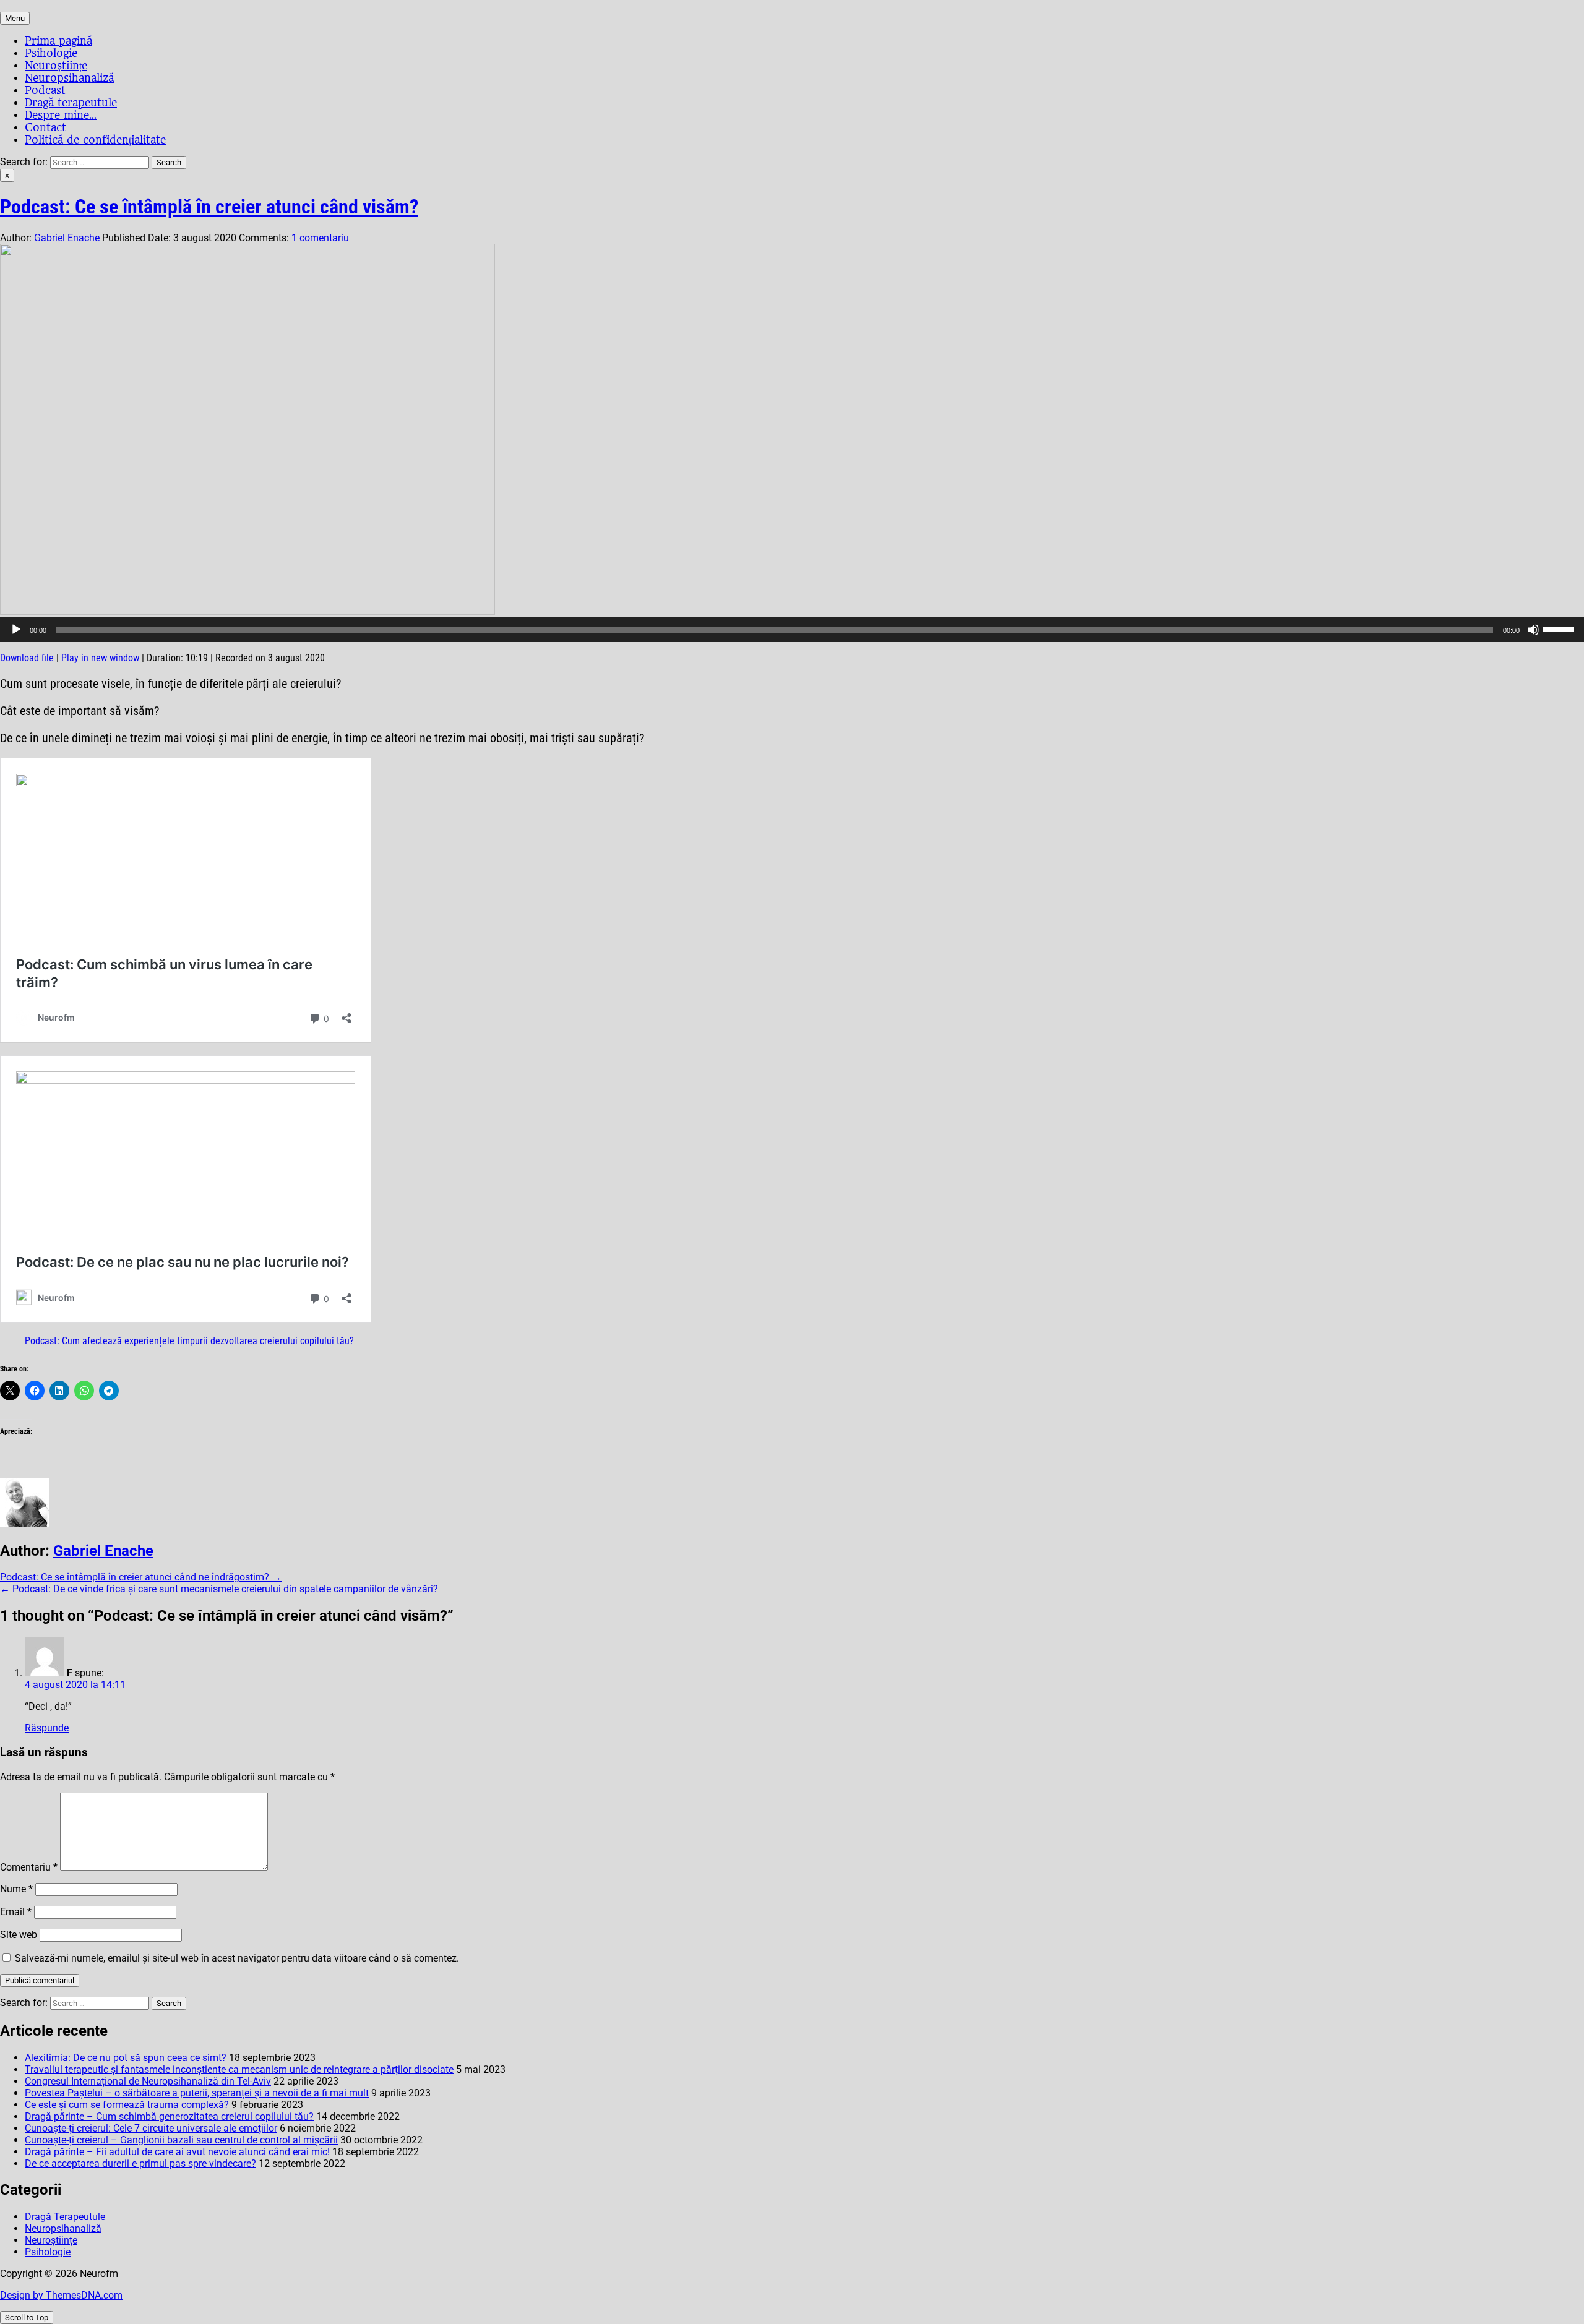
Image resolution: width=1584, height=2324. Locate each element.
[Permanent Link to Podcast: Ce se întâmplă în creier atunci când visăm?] (247, 611)
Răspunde (47, 1728)
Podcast (45, 90)
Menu (15, 18)
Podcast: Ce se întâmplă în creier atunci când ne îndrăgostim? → (141, 1577)
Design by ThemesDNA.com (61, 2295)
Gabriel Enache (67, 238)
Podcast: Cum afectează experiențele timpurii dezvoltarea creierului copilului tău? (189, 1341)
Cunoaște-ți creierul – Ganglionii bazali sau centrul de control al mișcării (181, 2140)
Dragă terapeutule (71, 103)
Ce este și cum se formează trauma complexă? (127, 2105)
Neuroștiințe (56, 66)
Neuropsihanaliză (69, 78)
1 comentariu (320, 238)
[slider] (1560, 628)
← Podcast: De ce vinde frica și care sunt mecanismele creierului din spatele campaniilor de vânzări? (219, 1589)
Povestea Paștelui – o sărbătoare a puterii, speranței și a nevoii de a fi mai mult (197, 2093)
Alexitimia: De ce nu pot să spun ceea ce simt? (126, 2058)
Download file (27, 658)
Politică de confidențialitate (95, 140)
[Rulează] (16, 630)
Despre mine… (61, 115)
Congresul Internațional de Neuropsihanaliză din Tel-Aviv (148, 2081)
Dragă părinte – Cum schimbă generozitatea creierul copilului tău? (169, 2116)
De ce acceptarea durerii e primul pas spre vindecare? (140, 2163)
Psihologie (51, 53)
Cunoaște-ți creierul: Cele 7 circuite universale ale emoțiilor (151, 2128)
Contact (45, 127)
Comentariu (29, 1867)
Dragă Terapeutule (65, 2217)
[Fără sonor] (1533, 630)
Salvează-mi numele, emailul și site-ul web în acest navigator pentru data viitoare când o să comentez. (237, 1958)
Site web (19, 1935)
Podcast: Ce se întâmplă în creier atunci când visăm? (209, 207)
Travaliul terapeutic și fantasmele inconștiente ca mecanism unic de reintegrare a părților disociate (239, 2069)
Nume (16, 1889)
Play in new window (100, 658)
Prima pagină (58, 41)
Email (16, 1912)
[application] (792, 630)
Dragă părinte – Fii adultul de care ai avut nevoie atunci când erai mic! (177, 2152)
